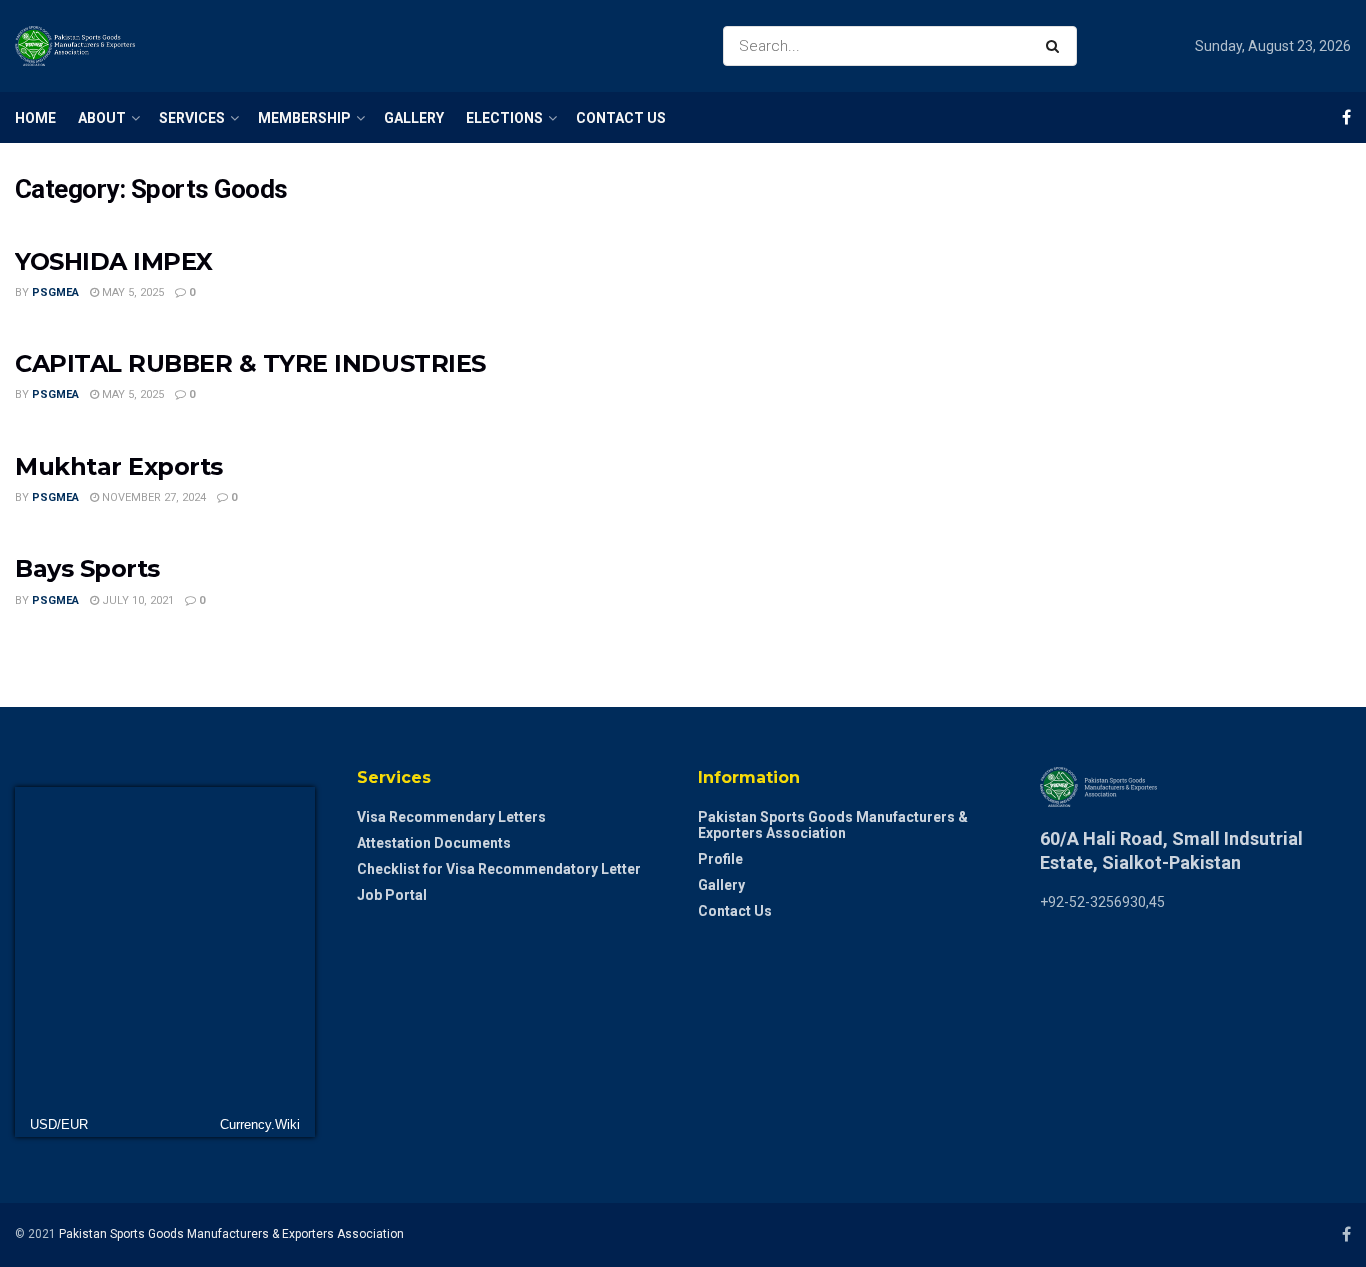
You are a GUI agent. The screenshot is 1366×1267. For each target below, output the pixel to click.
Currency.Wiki (260, 1124)
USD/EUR (59, 1124)
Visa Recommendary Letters (451, 817)
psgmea (55, 292)
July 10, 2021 (136, 600)
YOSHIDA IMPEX (114, 261)
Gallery (414, 118)
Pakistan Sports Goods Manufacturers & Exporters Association (833, 825)
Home (35, 118)
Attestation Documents (434, 843)
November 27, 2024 (152, 497)
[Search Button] (1056, 46)
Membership (304, 118)
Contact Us (621, 118)
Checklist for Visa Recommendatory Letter (499, 869)
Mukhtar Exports (119, 466)
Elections (504, 118)
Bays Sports (87, 568)
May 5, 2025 (131, 292)
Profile (720, 859)
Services (192, 118)
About (102, 118)
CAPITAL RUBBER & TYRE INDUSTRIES (250, 363)
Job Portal (392, 895)
